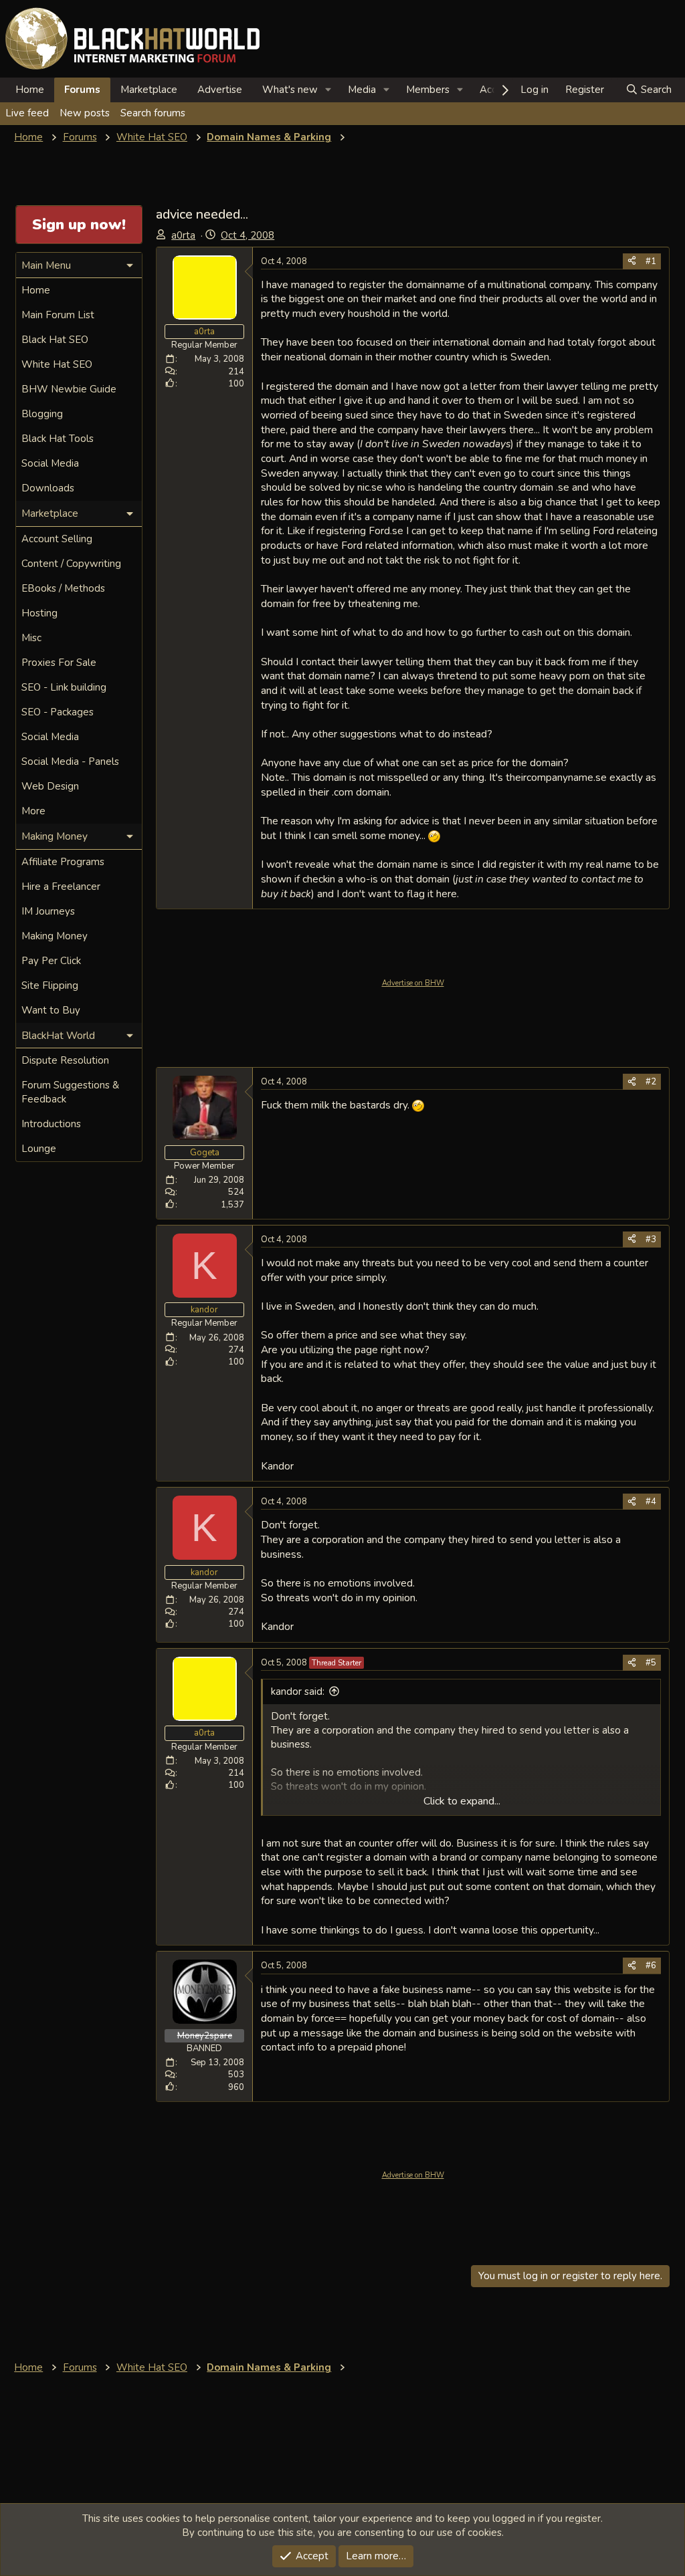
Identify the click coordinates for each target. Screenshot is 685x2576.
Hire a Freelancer (61, 887)
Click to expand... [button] (462, 1801)
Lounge (39, 1149)
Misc (31, 638)
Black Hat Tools (58, 439)
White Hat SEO (57, 364)
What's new (290, 90)
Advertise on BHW (413, 983)
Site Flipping (50, 985)
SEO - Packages (58, 712)
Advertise (220, 90)
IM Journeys (48, 911)
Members (428, 90)
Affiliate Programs (63, 862)
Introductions (51, 1124)
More (33, 811)
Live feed (27, 113)
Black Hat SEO (55, 340)
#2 (651, 1082)
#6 (651, 1966)
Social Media (50, 463)
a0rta (183, 235)
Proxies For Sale (59, 663)
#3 (651, 1240)
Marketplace (149, 90)
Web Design (50, 786)
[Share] (632, 261)
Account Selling (57, 539)
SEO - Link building (64, 687)
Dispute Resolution (65, 1060)
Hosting (39, 613)
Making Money (55, 936)
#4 (651, 1502)
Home (30, 90)
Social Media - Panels (70, 762)
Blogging (42, 414)
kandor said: (298, 1691)
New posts (85, 113)
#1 (651, 261)
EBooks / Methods (63, 588)
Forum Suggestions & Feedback (70, 1092)
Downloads (48, 488)
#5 (651, 1663)
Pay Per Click (51, 961)
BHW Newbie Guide (69, 389)
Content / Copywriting (71, 564)
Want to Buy (51, 1010)
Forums (82, 90)
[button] (328, 90)
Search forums (153, 113)
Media (362, 90)
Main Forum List (58, 315)
